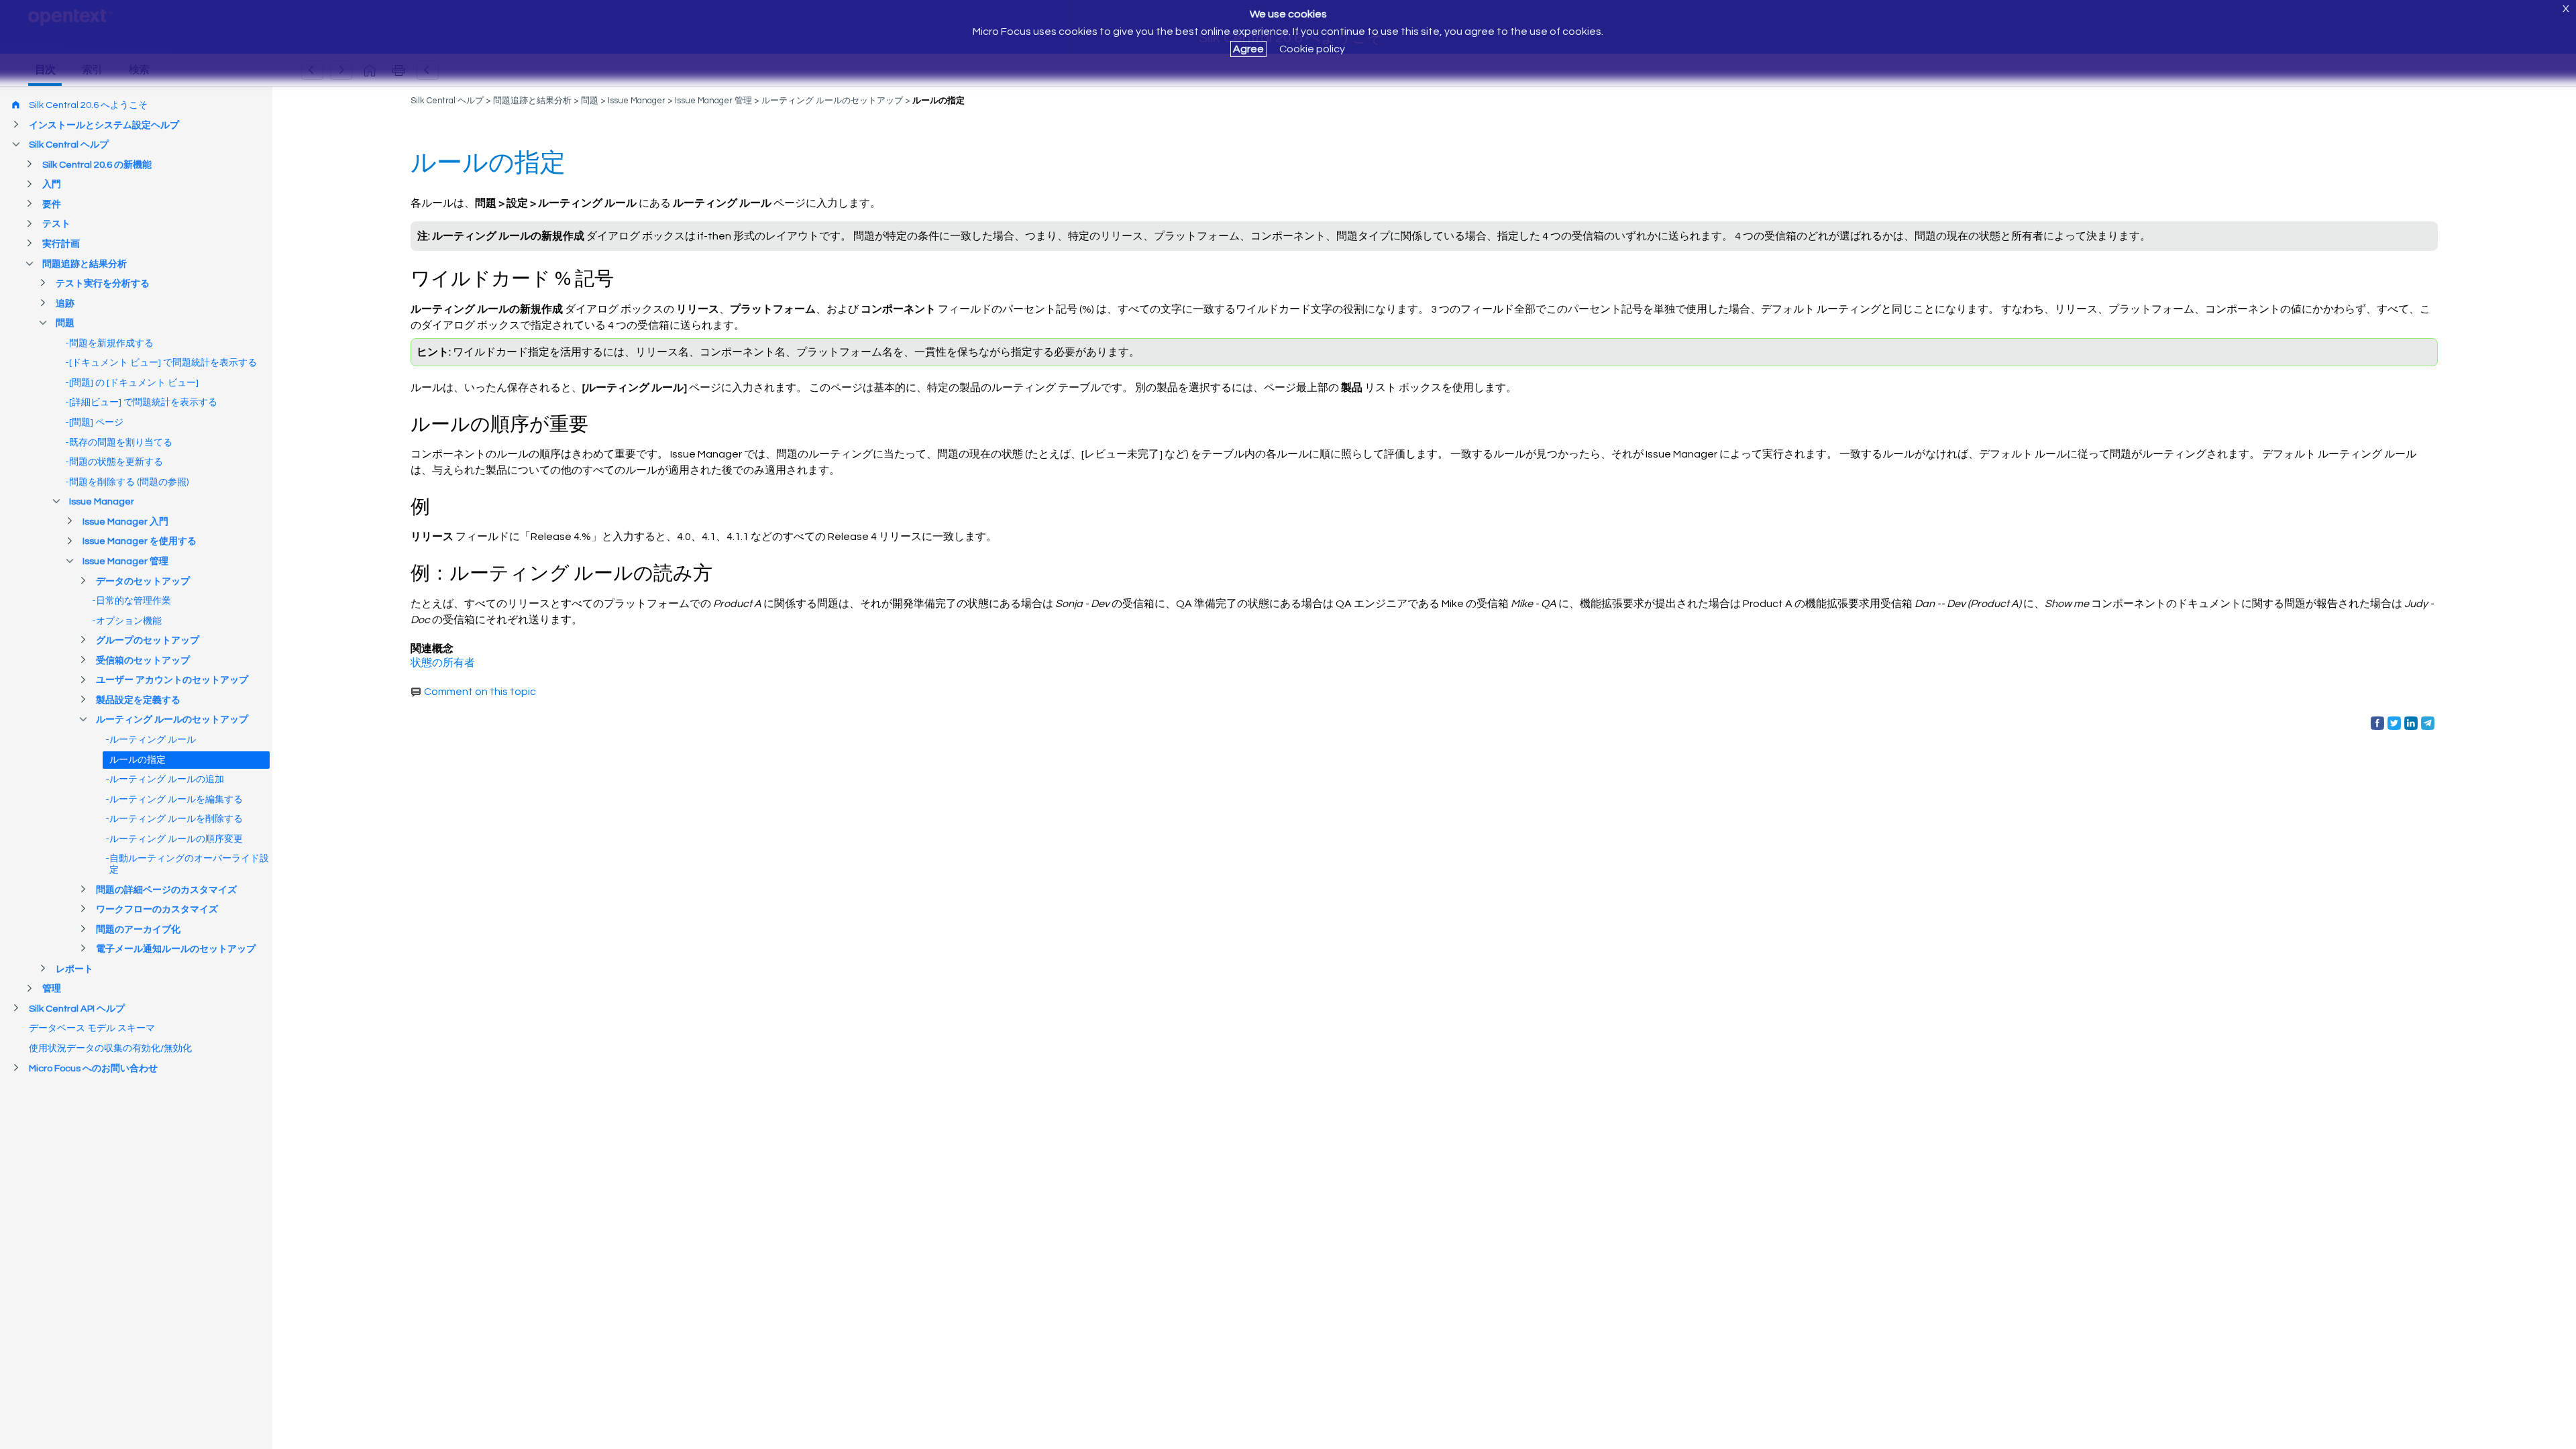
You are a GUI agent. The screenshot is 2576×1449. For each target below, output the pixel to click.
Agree (1248, 49)
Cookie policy (1312, 49)
